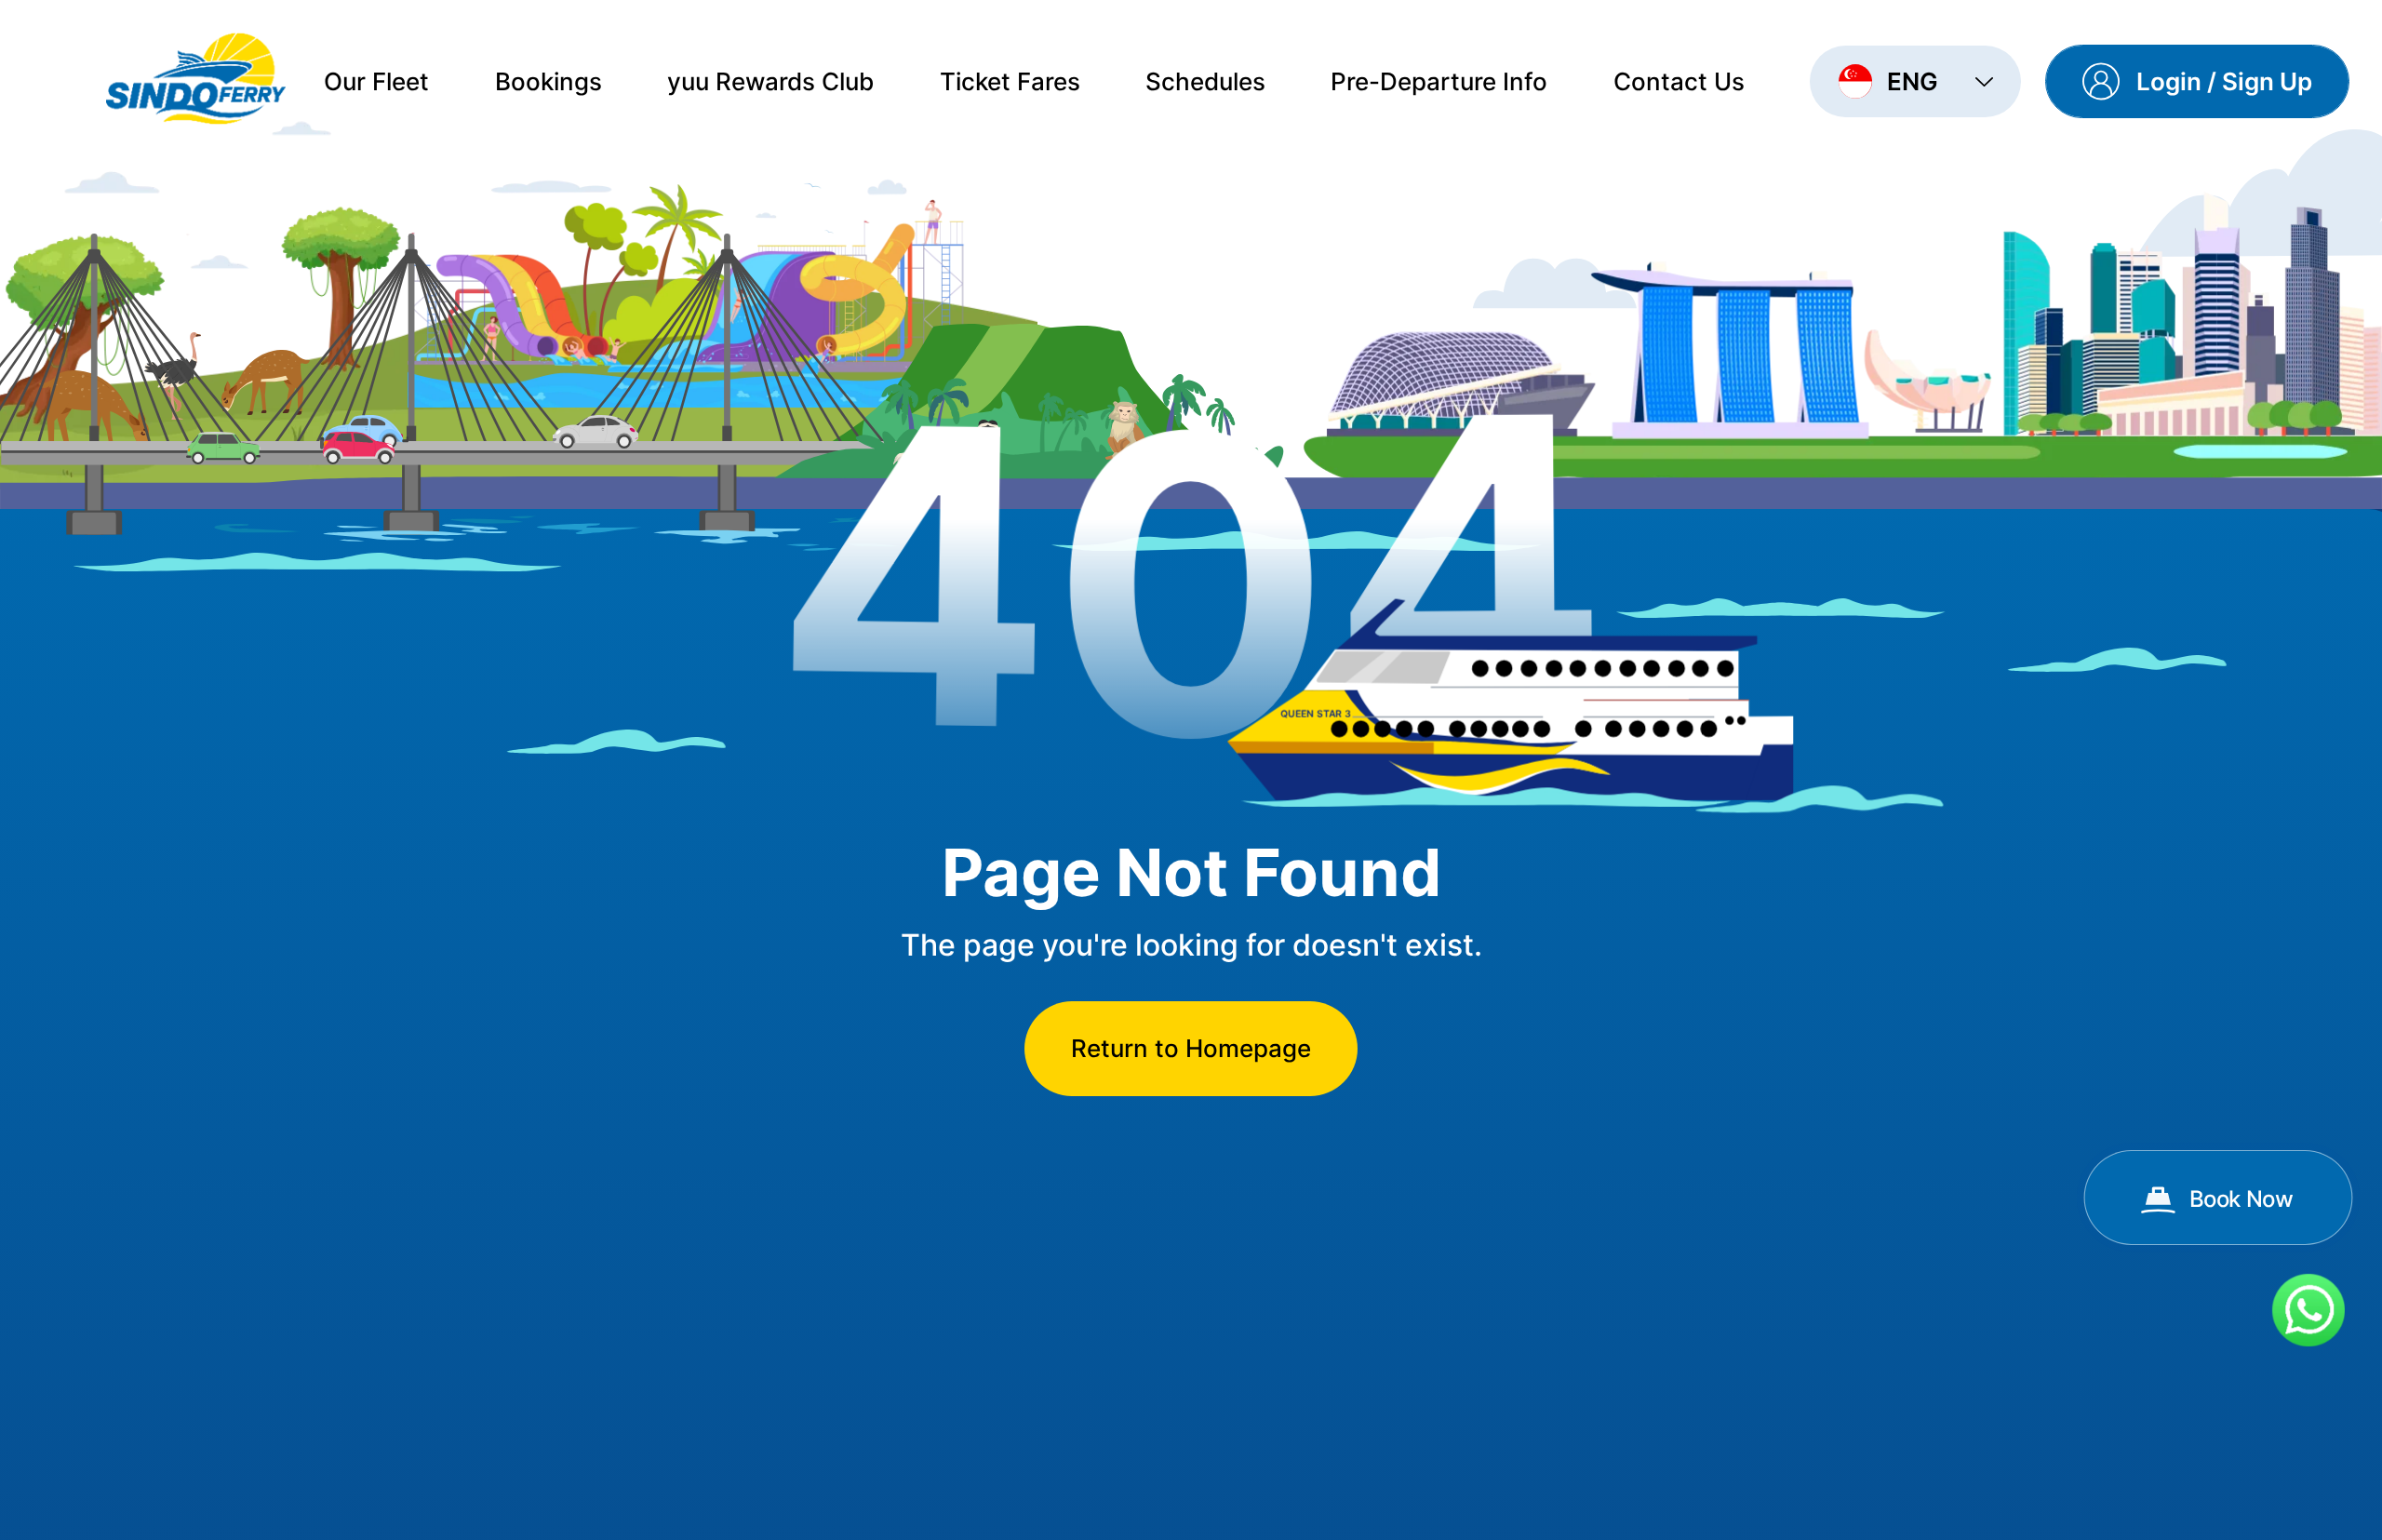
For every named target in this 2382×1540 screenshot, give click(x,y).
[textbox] (1898, 81)
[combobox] (1915, 81)
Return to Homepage (1191, 1048)
